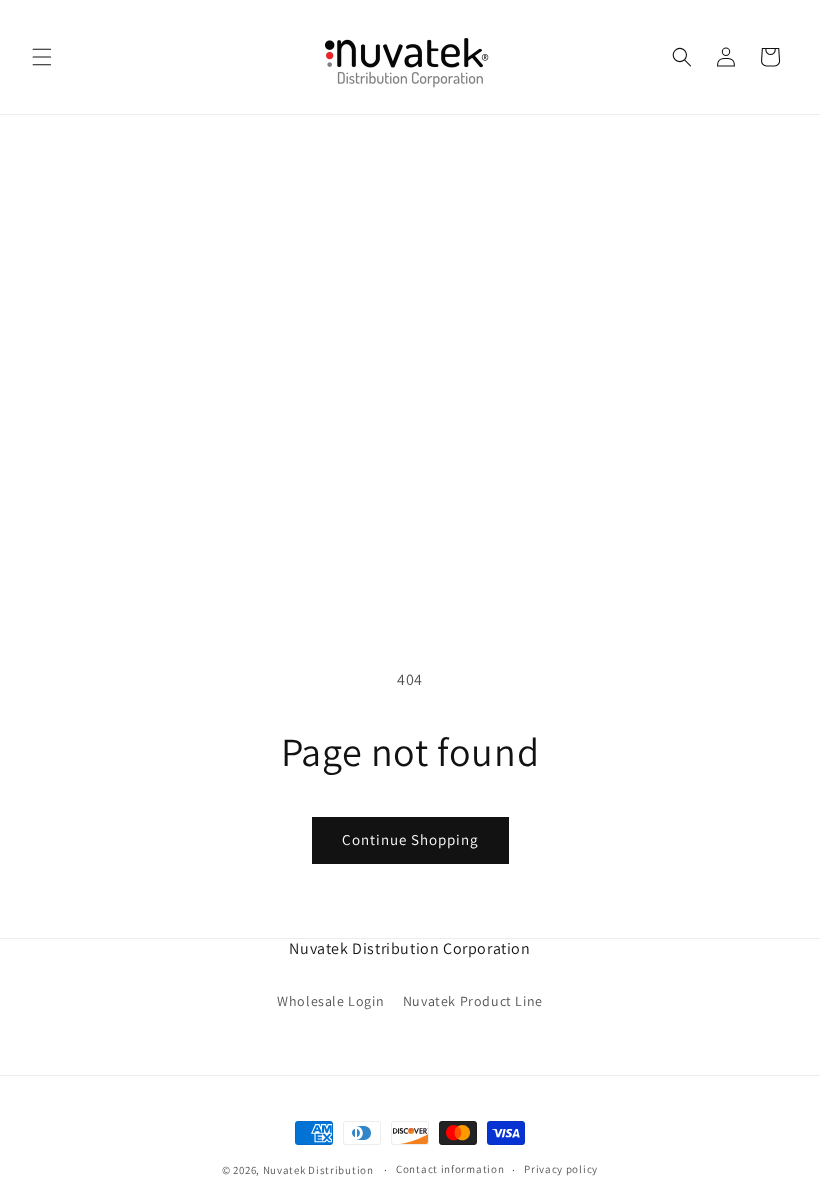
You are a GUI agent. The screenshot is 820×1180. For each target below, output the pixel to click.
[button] (42, 57)
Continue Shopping (410, 839)
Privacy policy (561, 1169)
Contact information (450, 1169)
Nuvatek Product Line (473, 1001)
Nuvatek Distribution (318, 1170)
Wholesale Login (330, 1001)
